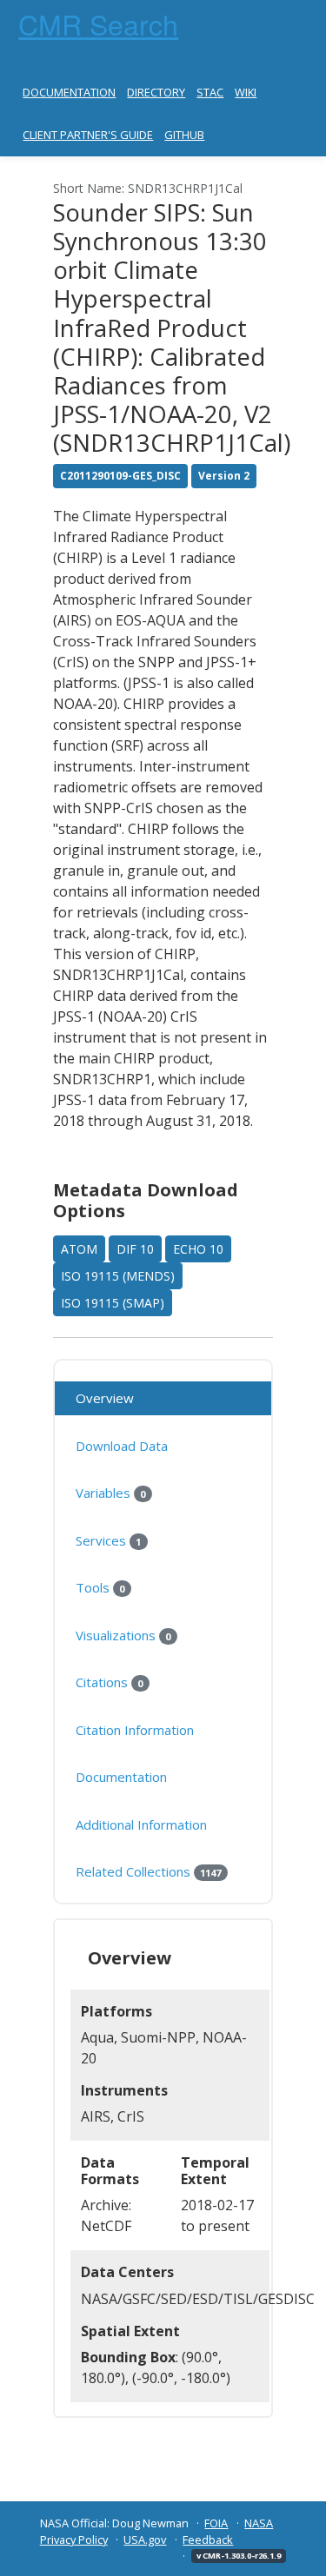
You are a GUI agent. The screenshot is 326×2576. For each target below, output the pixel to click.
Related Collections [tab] (148, 1871)
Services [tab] (108, 1540)
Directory (156, 92)
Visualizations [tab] (123, 1635)
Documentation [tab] (121, 1777)
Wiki (246, 92)
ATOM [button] (79, 1249)
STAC (210, 92)
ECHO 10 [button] (198, 1249)
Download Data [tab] (122, 1446)
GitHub (184, 135)
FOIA (216, 2523)
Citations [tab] (109, 1682)
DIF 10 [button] (135, 1249)
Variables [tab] (110, 1493)
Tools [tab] (100, 1587)
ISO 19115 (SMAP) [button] (113, 1303)
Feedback (208, 2540)
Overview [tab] (105, 1398)
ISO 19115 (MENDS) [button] (118, 1276)
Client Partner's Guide (88, 135)
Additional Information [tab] (141, 1824)
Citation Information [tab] (135, 1730)
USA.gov (145, 2540)
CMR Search (98, 23)
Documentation (69, 92)
